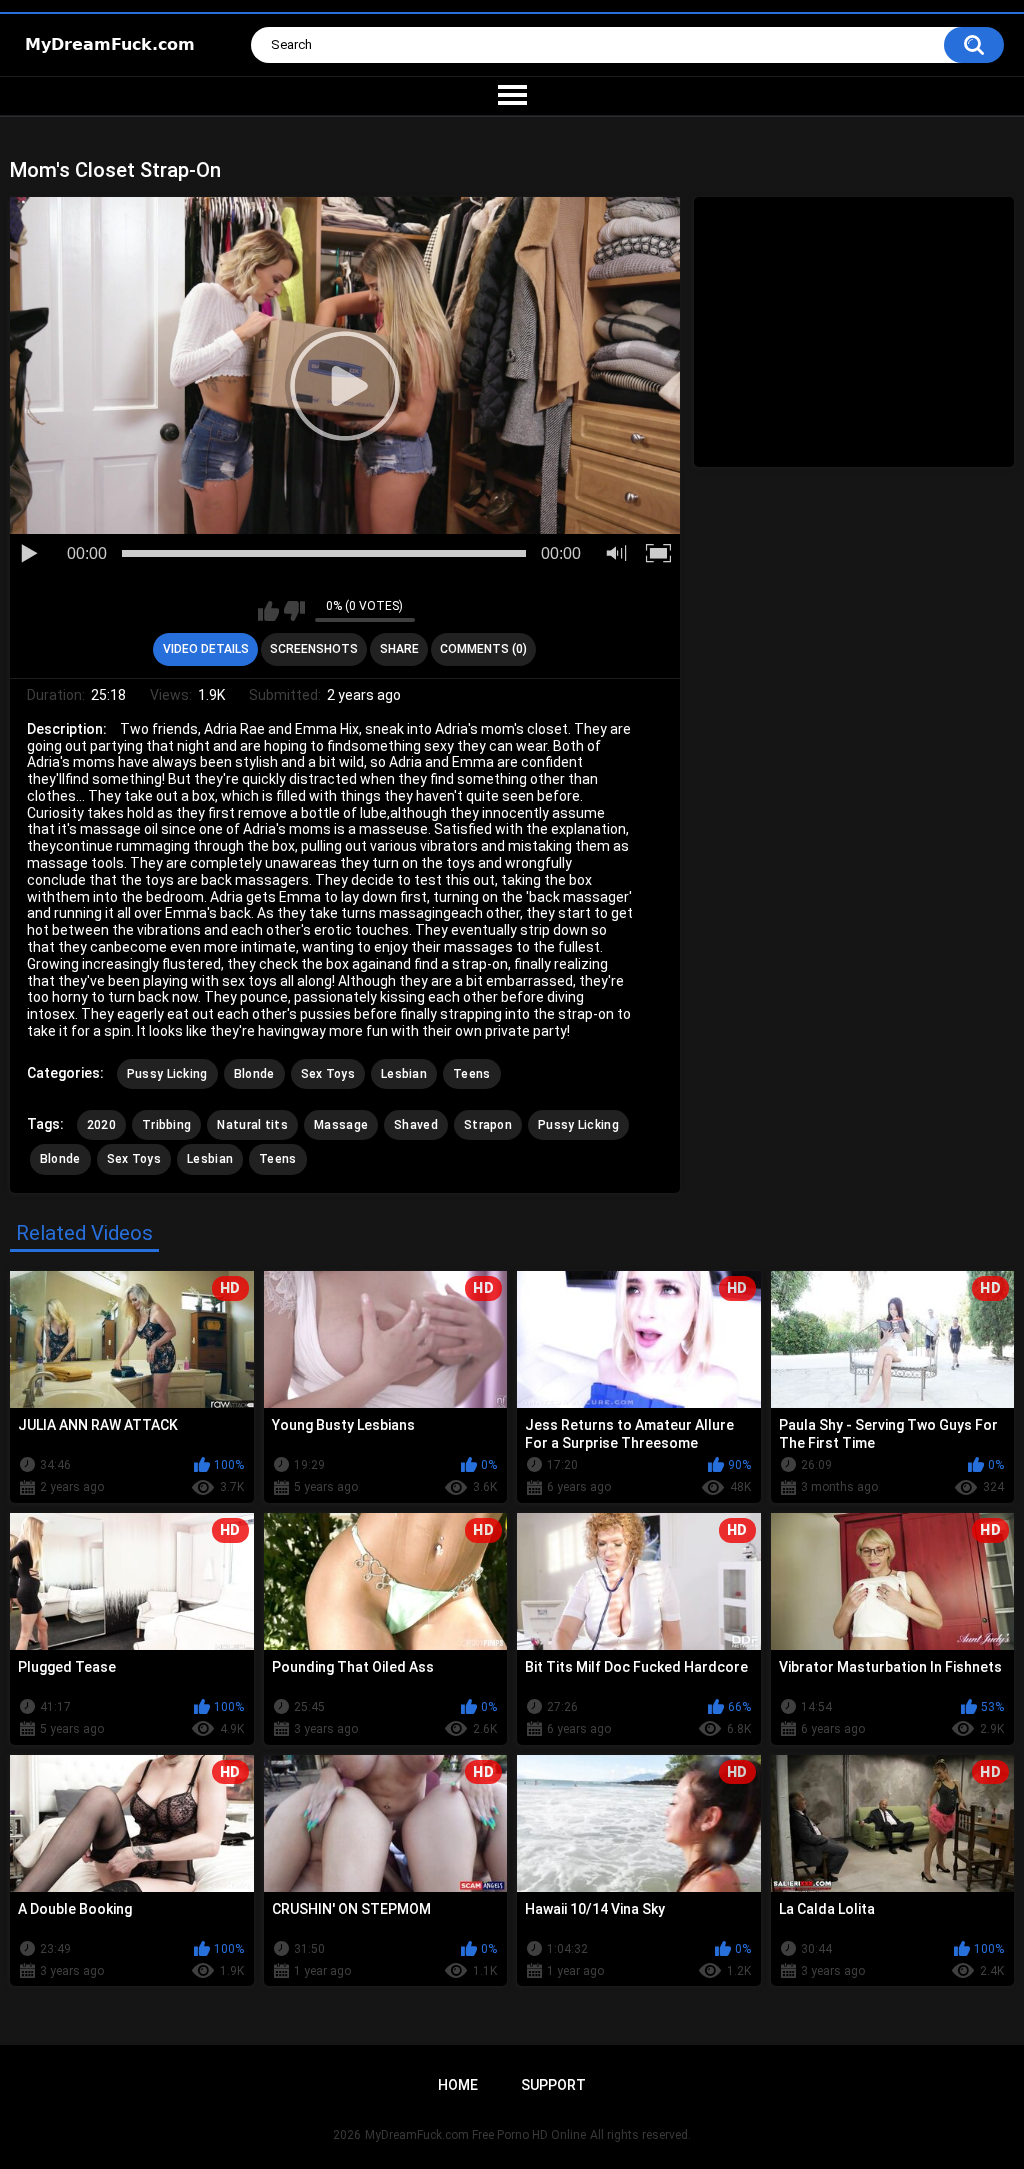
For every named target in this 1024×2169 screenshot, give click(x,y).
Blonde (254, 1074)
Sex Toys (328, 1074)
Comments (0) (483, 649)
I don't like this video (294, 611)
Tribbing (166, 1125)
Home (458, 2085)
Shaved (416, 1125)
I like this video (268, 611)
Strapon (488, 1125)
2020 (101, 1125)
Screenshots (314, 649)
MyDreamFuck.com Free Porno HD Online (475, 2135)
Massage (341, 1125)
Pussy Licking (167, 1074)
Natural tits (252, 1125)
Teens (472, 1074)
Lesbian (404, 1074)
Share (399, 649)
